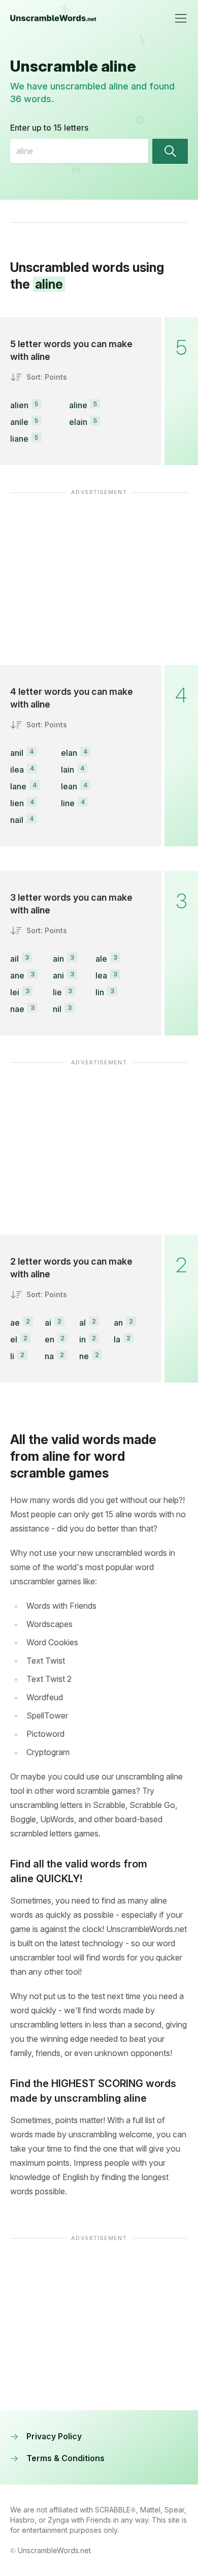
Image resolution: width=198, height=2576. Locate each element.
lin (100, 992)
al (82, 1323)
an (118, 1323)
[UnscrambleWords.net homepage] (53, 18)
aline (78, 405)
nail (17, 820)
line (68, 803)
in (82, 1339)
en (49, 1339)
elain (78, 422)
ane (17, 975)
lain (68, 770)
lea (101, 975)
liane (19, 439)
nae (17, 1009)
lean (69, 786)
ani (58, 975)
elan (69, 753)
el (14, 1339)
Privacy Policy (54, 2436)
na (49, 1356)
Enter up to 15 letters (49, 128)
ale (101, 959)
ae (15, 1323)
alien (19, 405)
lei (15, 992)
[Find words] (170, 151)
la (117, 1339)
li (12, 1356)
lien (17, 803)
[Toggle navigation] (181, 18)
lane (18, 786)
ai (48, 1323)
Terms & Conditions (65, 2458)
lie (57, 992)
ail (14, 959)
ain (58, 959)
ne (84, 1356)
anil (17, 753)
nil (57, 1009)
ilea (17, 770)
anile (19, 422)
